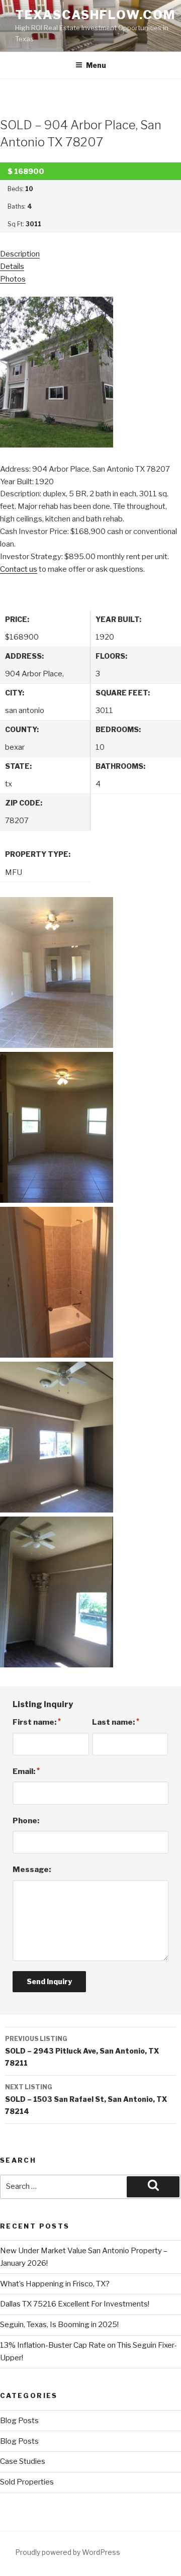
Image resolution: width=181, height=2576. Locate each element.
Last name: (116, 1722)
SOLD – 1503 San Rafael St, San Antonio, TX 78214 (86, 2099)
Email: (26, 1771)
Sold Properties (27, 2482)
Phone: (26, 1821)
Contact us (19, 569)
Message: (32, 1870)
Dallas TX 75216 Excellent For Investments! (75, 2304)
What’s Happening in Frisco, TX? (55, 2284)
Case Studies (23, 2461)
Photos (13, 279)
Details (12, 267)
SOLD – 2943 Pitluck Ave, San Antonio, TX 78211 (82, 2051)
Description (20, 254)
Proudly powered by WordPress (68, 2552)
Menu (96, 65)
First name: (37, 1722)
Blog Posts (19, 2421)
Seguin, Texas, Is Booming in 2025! (59, 2325)
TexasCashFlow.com (95, 15)
